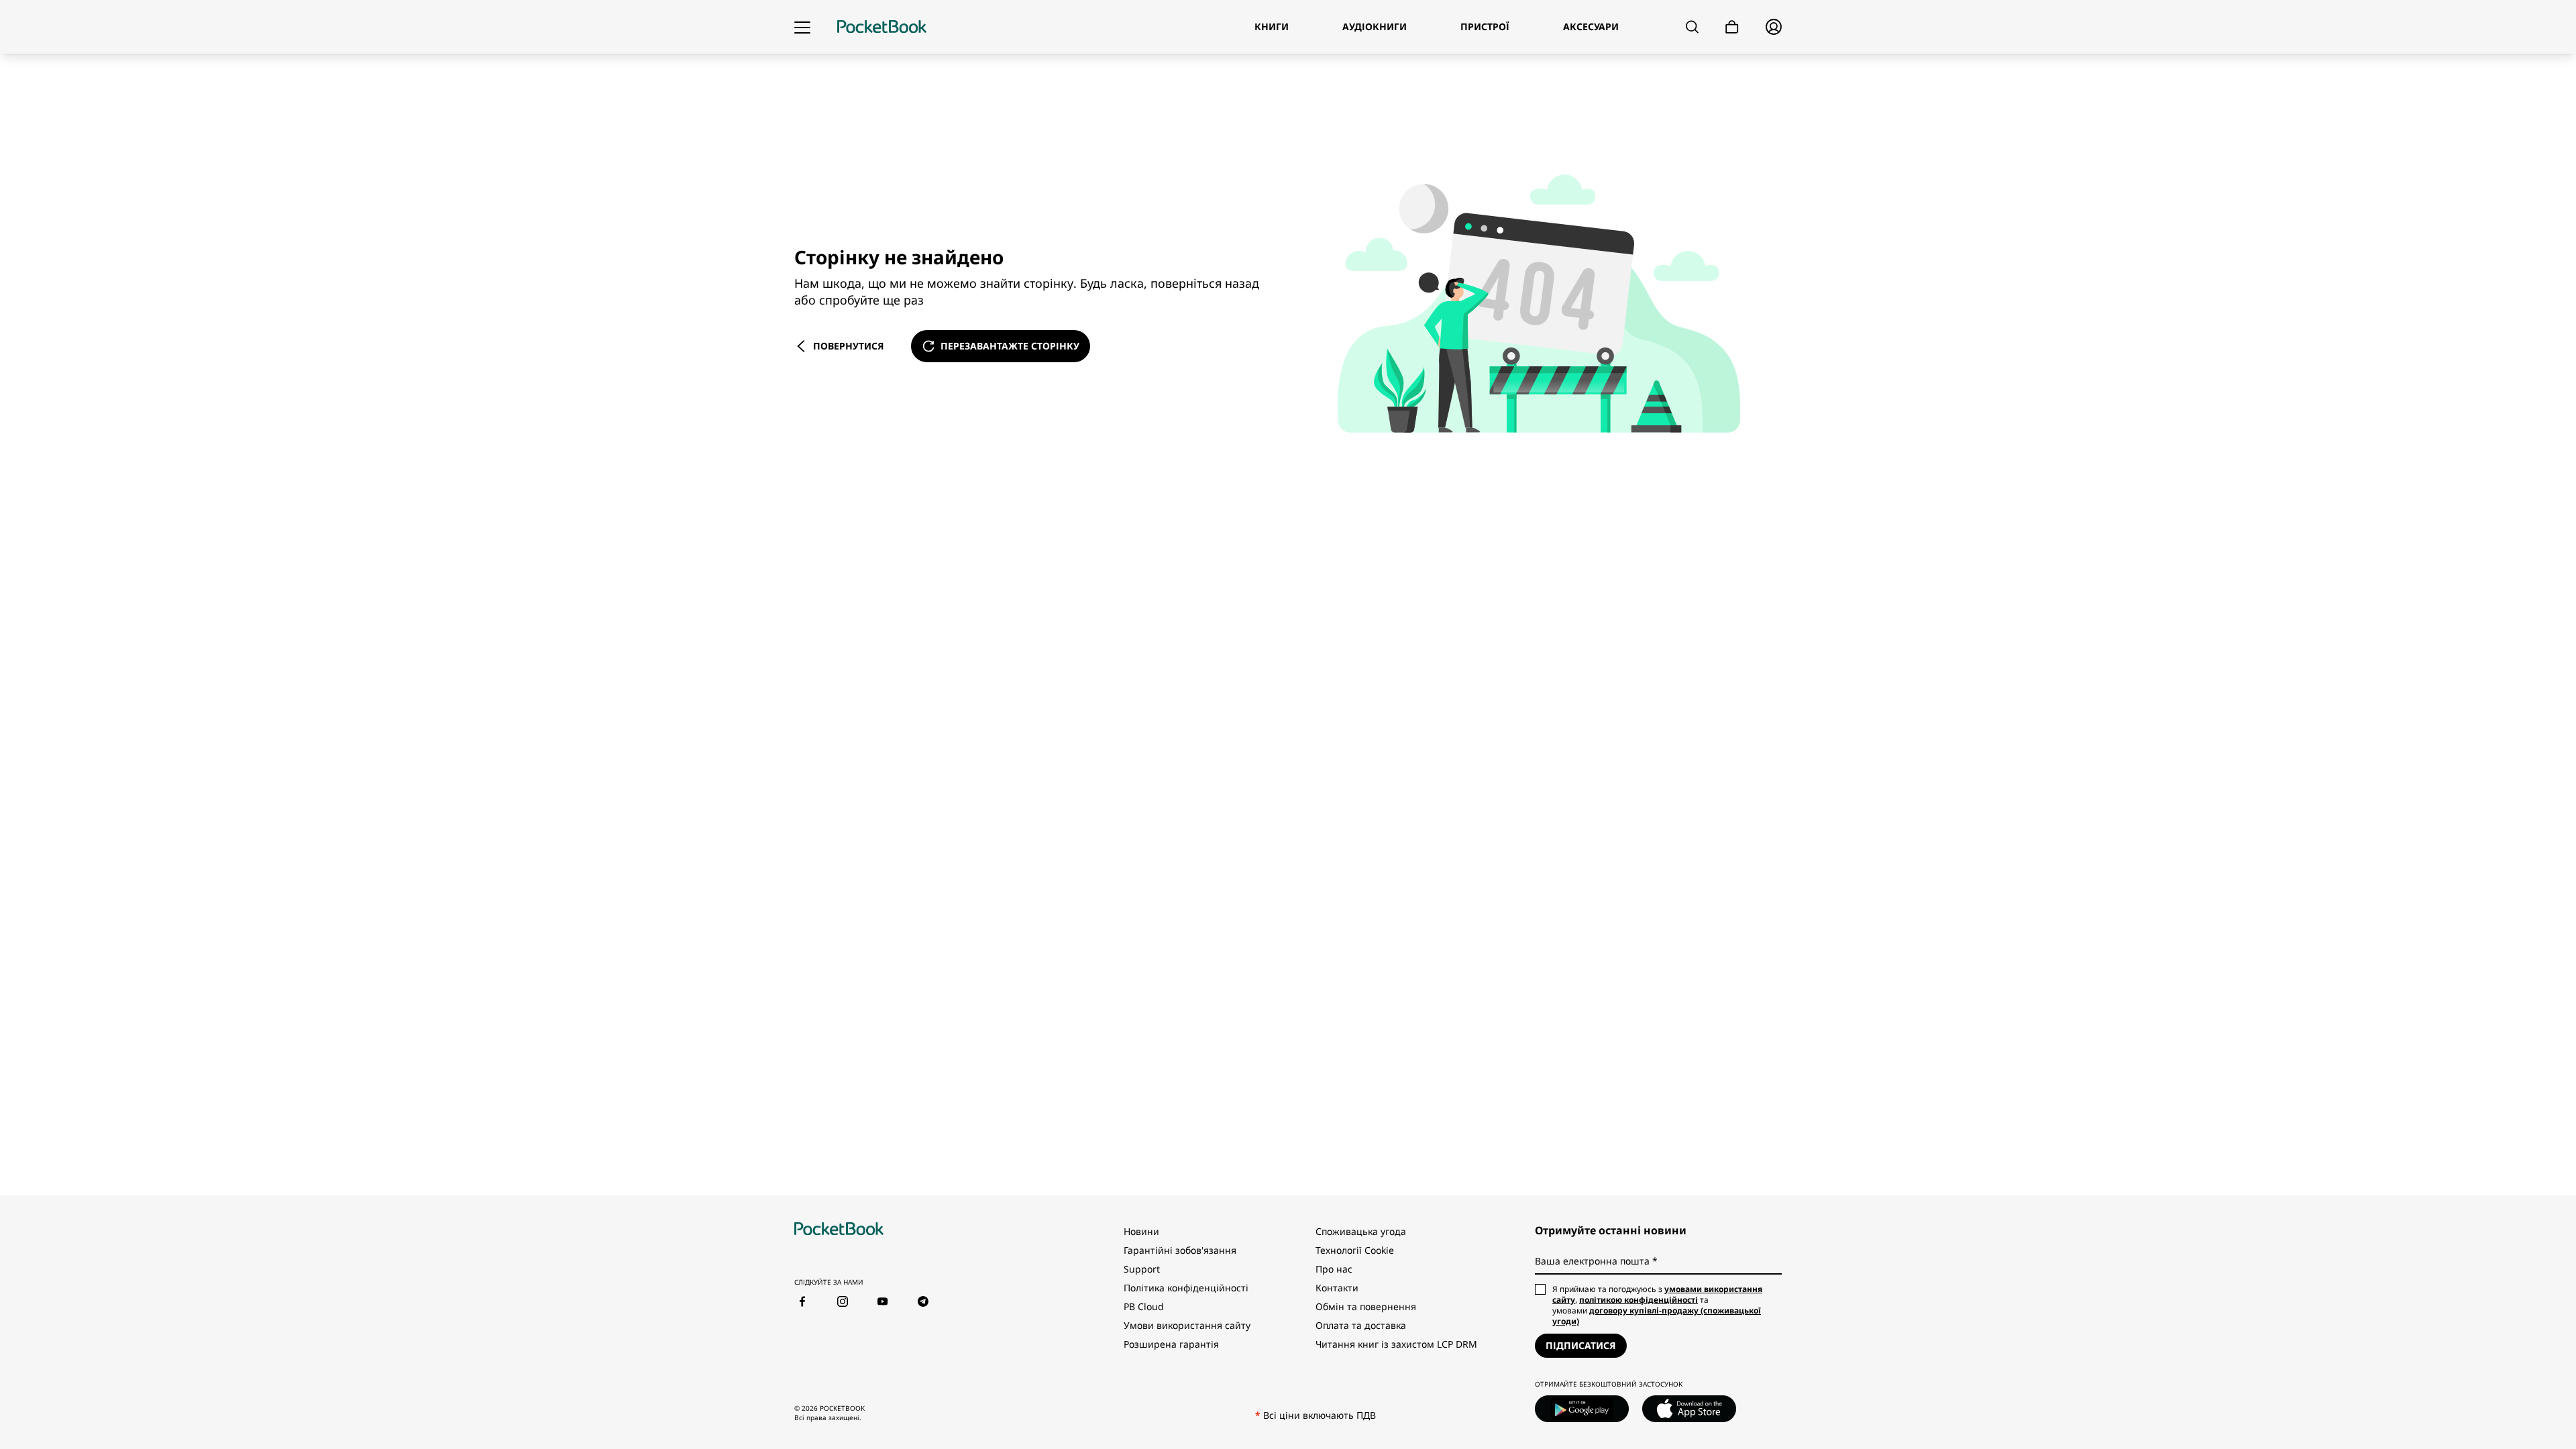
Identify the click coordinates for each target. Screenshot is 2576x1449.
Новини (1141, 1231)
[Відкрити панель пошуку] (1692, 27)
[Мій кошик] (1732, 27)
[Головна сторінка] (882, 27)
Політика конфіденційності (1186, 1288)
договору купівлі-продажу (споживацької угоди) (1657, 1316)
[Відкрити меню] (802, 27)
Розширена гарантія (1171, 1344)
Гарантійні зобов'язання (1180, 1250)
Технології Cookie (1355, 1250)
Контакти (1337, 1288)
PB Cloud (1144, 1306)
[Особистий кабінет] (1774, 27)
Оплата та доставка (1361, 1325)
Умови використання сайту (1187, 1325)
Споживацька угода (1361, 1231)
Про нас (1334, 1269)
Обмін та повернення (1366, 1306)
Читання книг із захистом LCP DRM (1396, 1344)
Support (1142, 1269)
